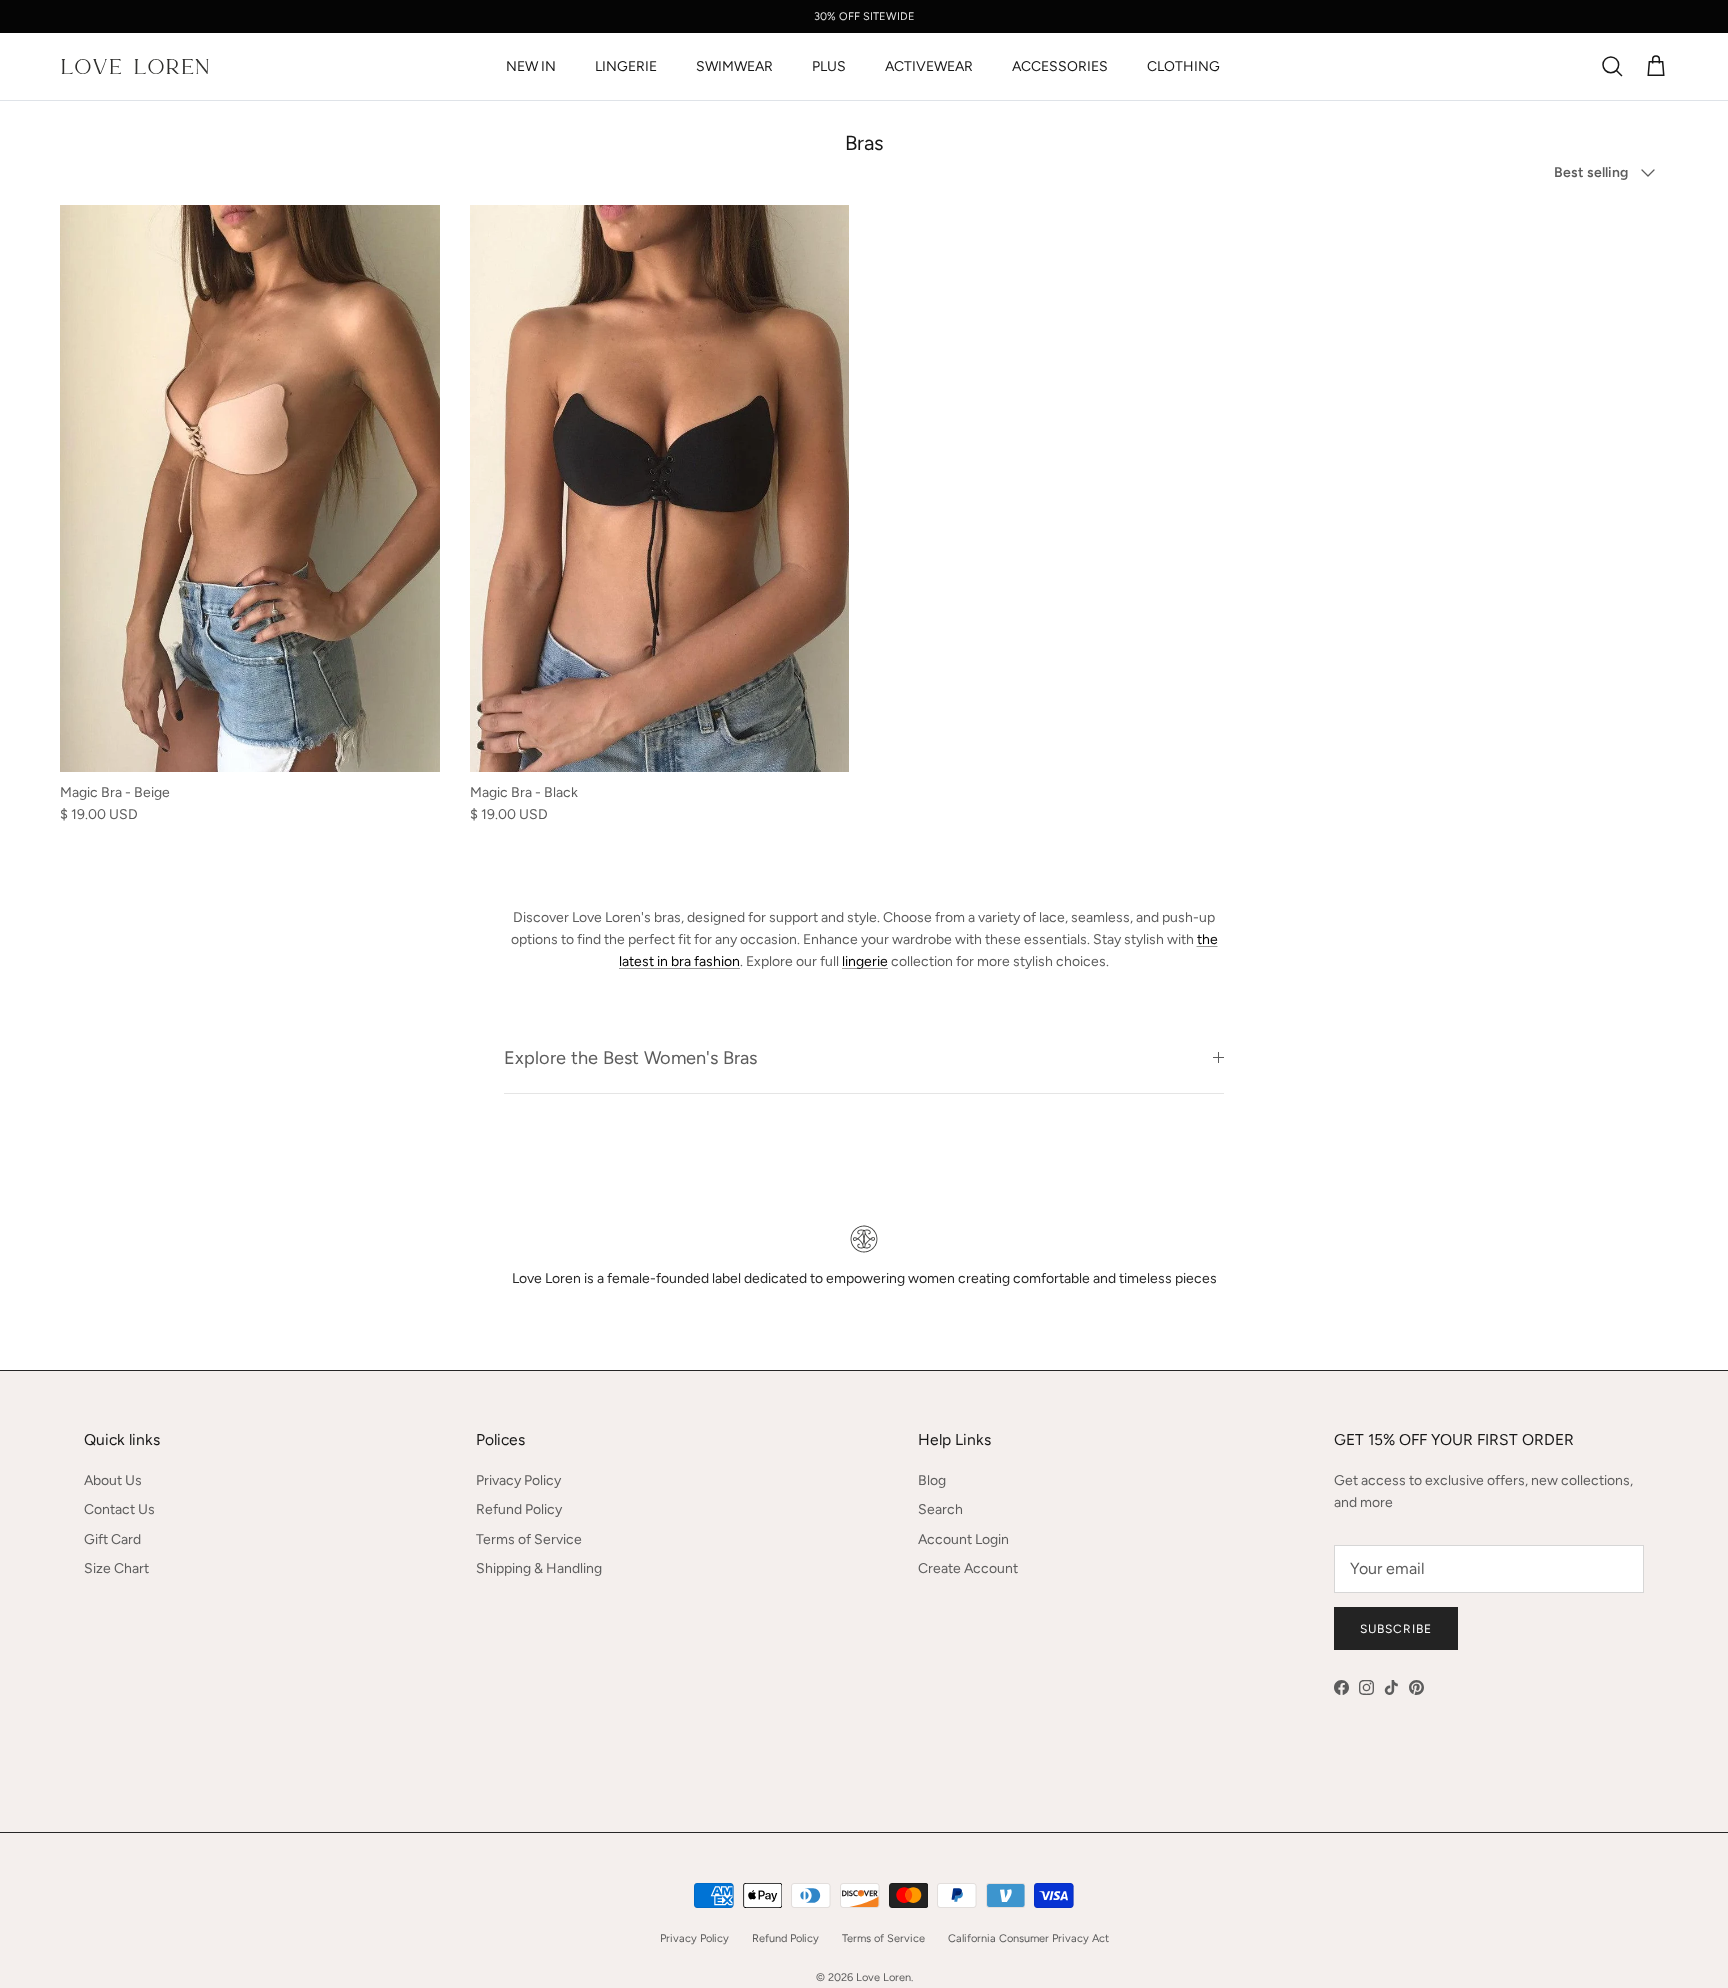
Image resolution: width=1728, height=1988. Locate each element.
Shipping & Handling (539, 1568)
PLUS (829, 66)
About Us (113, 1480)
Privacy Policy (518, 1480)
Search (940, 1509)
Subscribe (1396, 1629)
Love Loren (883, 1977)
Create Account (968, 1568)
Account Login (963, 1539)
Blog (932, 1480)
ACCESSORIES (1060, 66)
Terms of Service (529, 1539)
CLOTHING (1183, 66)
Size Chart (116, 1568)
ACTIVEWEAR (929, 66)
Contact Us (119, 1509)
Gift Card (112, 1539)
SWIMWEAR (734, 66)
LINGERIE (626, 66)
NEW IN (531, 66)
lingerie (865, 961)
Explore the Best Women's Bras (630, 1058)
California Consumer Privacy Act (1028, 1938)
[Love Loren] (135, 66)
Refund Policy (519, 1509)
